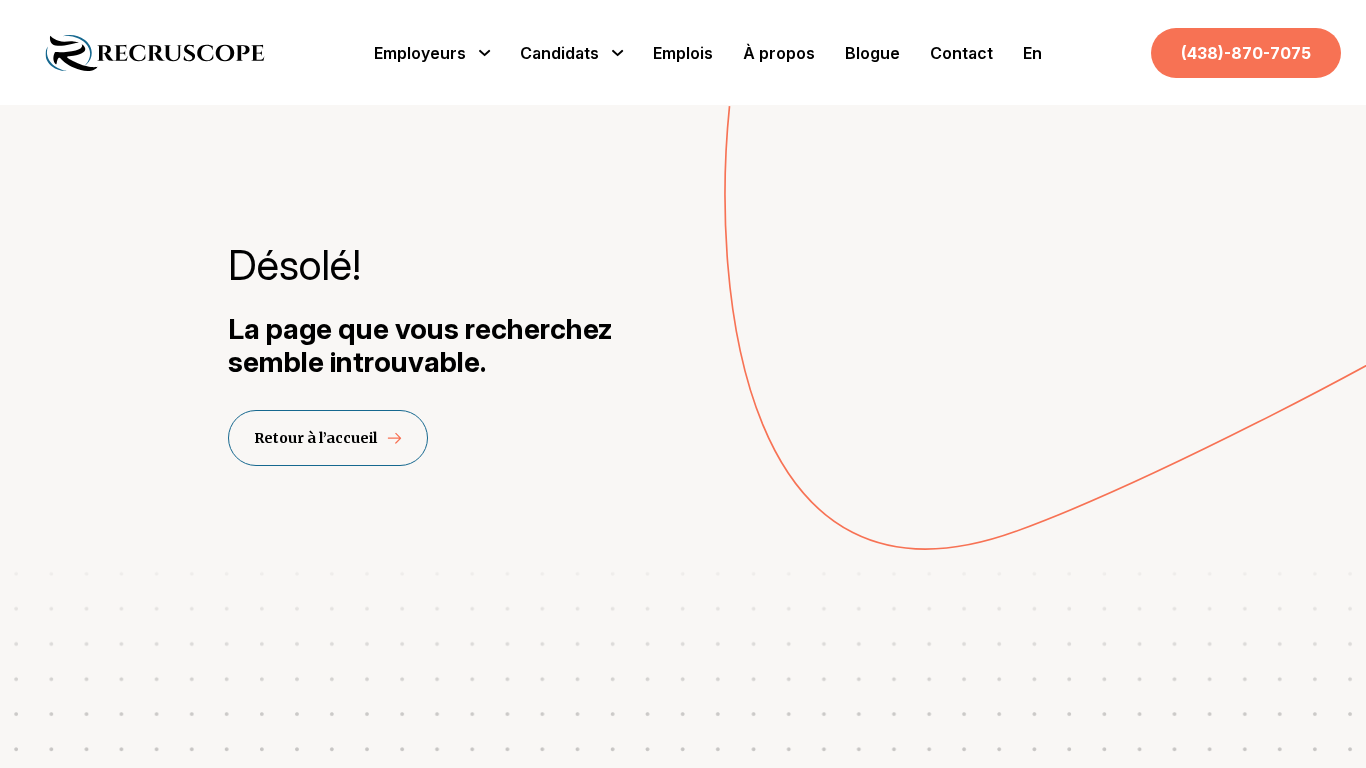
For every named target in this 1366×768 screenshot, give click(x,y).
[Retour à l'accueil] (155, 67)
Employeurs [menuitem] (420, 53)
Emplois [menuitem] (683, 53)
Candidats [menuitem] (559, 53)
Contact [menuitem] (961, 53)
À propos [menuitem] (779, 53)
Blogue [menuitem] (872, 53)
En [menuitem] (1032, 53)
